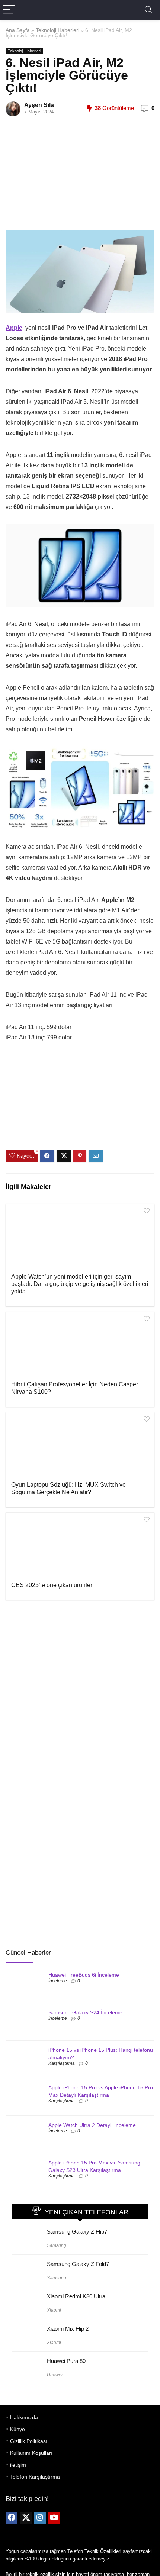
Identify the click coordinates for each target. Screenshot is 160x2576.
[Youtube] (54, 2518)
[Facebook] (12, 2518)
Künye (17, 2429)
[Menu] (9, 10)
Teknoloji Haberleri (57, 30)
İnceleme (58, 1981)
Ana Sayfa (18, 30)
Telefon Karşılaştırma (35, 2477)
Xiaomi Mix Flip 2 (68, 2329)
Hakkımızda (24, 2417)
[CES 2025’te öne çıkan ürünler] (80, 1546)
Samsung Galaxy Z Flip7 (77, 2232)
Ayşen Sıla (39, 105)
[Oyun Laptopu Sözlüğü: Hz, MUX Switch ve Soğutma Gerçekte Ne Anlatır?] (80, 1446)
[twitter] (26, 2518)
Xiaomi (54, 2310)
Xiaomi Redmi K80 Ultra (76, 2296)
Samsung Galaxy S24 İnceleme (85, 2012)
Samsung (57, 2245)
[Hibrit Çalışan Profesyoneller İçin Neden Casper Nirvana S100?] (80, 1345)
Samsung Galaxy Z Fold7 (78, 2264)
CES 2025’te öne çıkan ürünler (52, 1585)
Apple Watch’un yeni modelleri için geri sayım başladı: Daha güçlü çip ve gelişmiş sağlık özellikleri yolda (80, 1284)
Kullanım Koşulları (31, 2453)
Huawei (55, 2375)
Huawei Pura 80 (66, 2361)
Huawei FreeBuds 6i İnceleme (84, 1975)
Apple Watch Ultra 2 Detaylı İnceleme (92, 2125)
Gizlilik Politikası (29, 2441)
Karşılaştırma (62, 2063)
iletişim (18, 2465)
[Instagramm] (40, 2518)
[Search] (148, 10)
